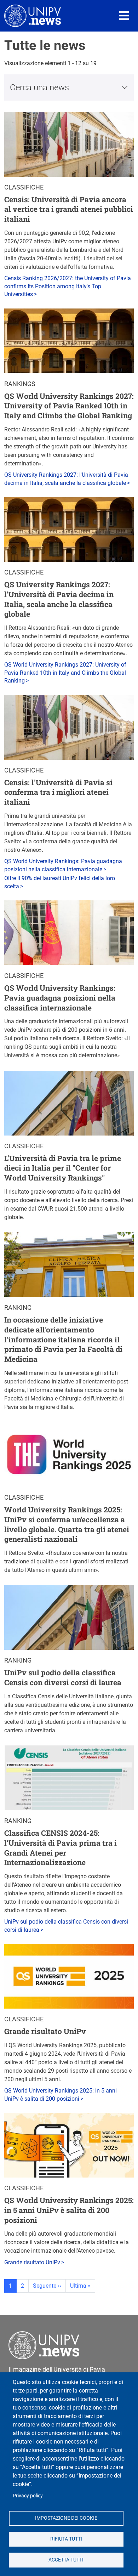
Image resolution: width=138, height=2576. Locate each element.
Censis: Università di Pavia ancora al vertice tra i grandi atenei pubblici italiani (69, 209)
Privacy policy (28, 2496)
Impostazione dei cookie (66, 2518)
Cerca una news (39, 87)
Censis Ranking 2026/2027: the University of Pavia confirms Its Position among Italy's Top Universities (68, 286)
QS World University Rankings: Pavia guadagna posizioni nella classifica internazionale (60, 998)
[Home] (33, 16)
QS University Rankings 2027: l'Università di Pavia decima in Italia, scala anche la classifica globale (59, 599)
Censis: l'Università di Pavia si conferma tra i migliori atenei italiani (58, 792)
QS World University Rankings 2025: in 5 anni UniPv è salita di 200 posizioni (69, 2210)
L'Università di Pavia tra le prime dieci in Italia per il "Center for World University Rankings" (63, 1168)
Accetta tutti (66, 2560)
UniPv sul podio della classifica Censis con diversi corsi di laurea (63, 1677)
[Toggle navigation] (124, 16)
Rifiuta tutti (66, 2539)
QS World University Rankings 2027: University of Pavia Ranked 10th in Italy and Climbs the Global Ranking (69, 406)
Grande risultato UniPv (45, 2031)
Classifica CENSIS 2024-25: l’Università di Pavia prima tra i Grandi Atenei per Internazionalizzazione (61, 1848)
